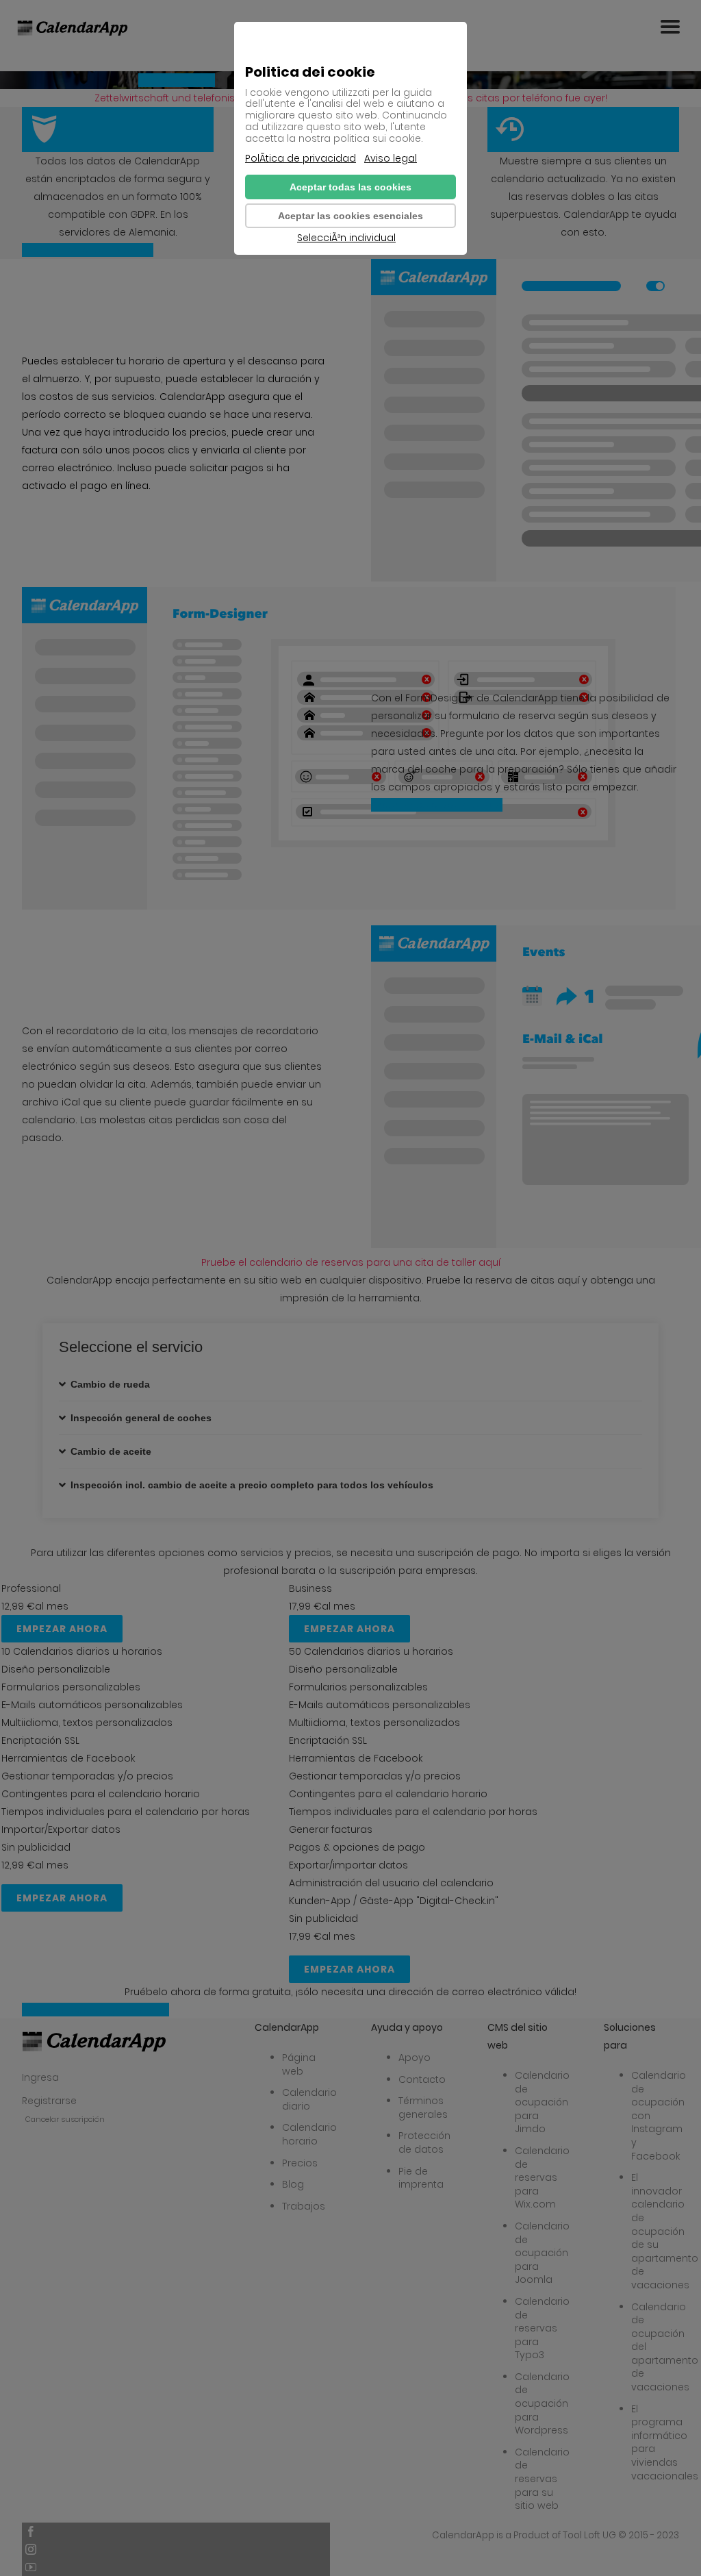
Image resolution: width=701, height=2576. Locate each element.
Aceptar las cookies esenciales (350, 216)
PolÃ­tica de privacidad (301, 159)
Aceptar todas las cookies (350, 187)
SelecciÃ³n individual (346, 238)
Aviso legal (391, 159)
